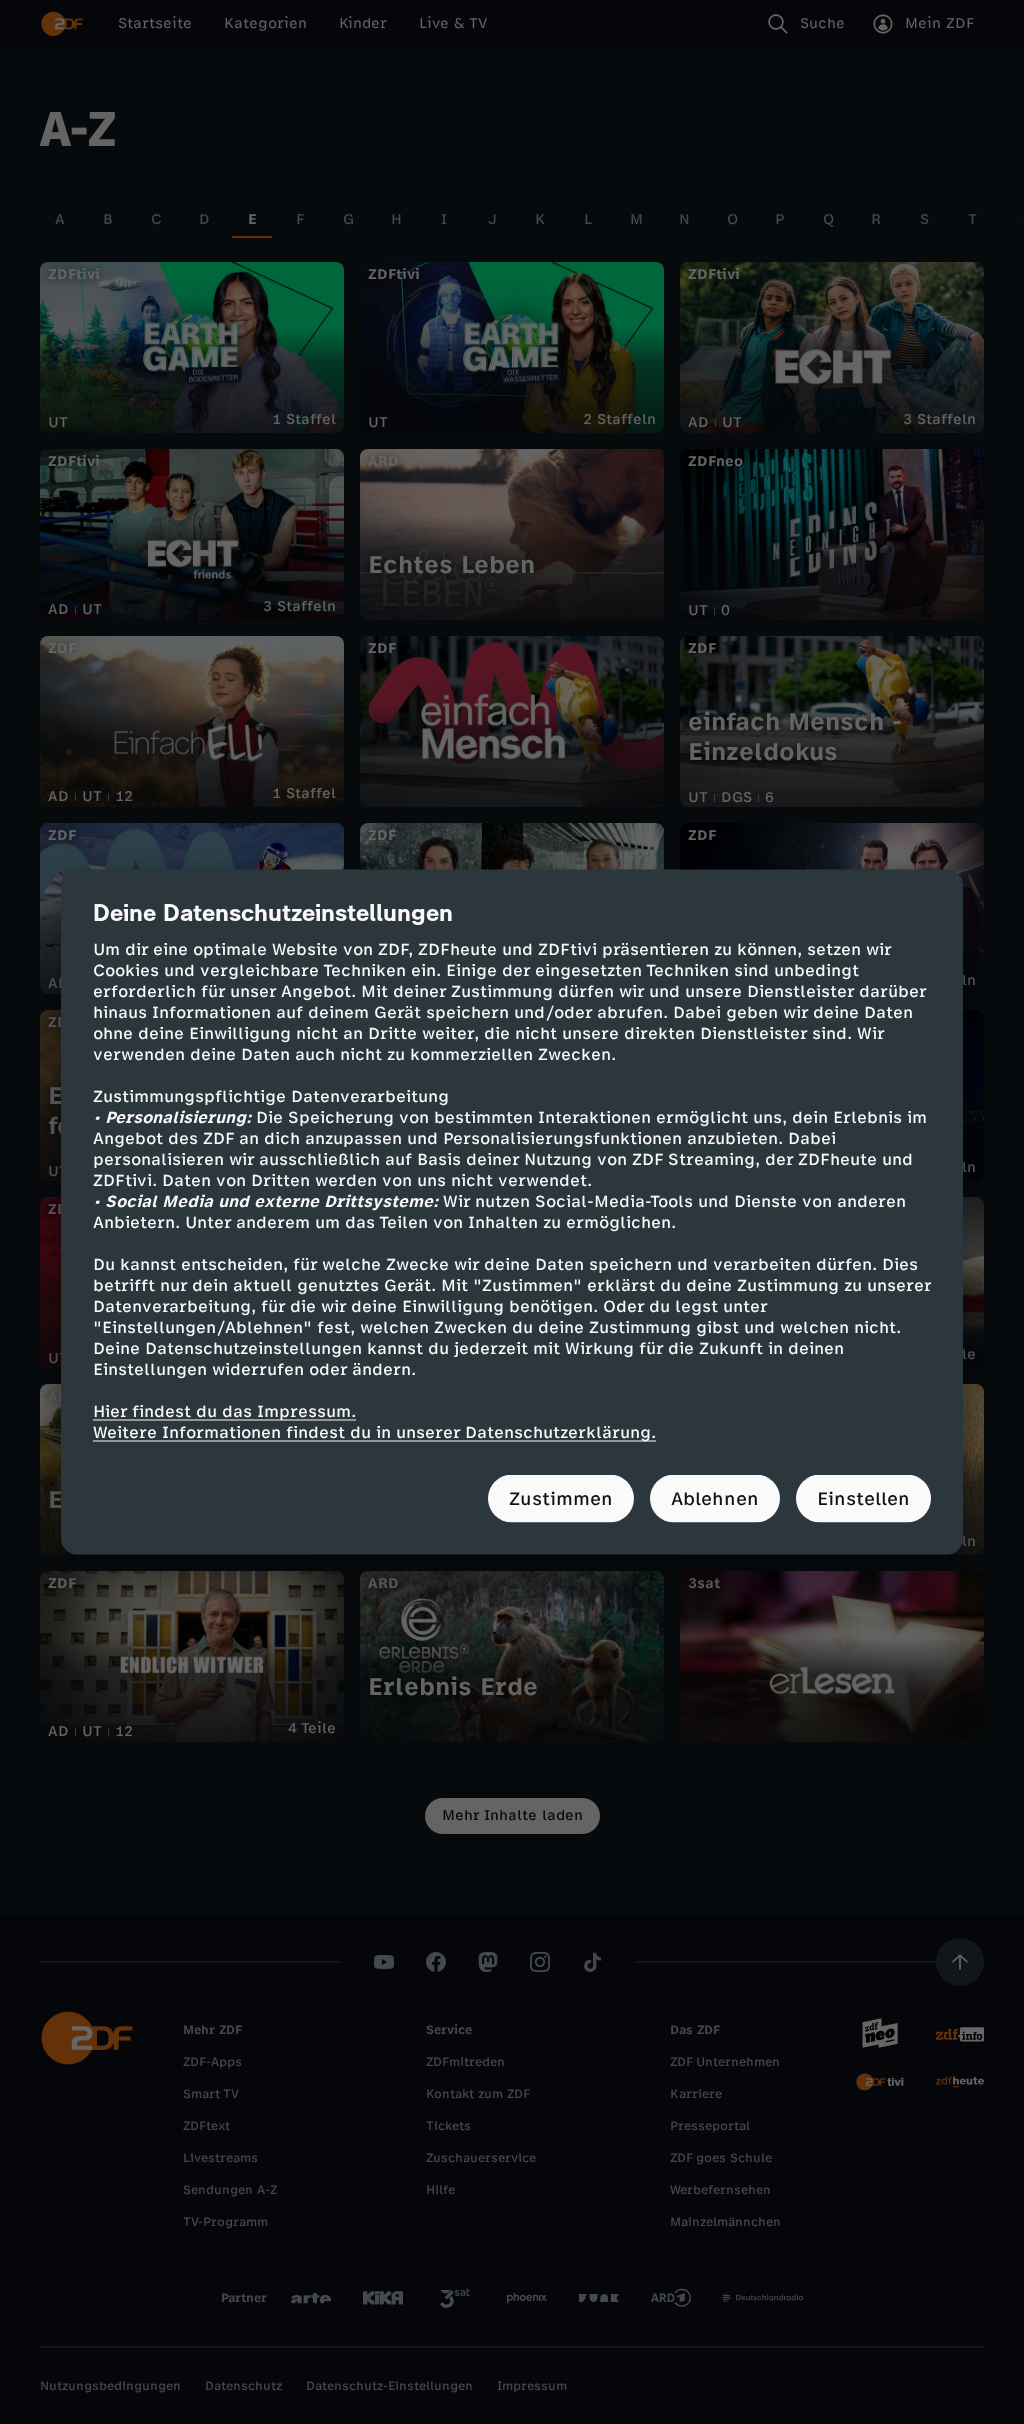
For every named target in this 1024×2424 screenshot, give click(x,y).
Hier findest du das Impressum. (224, 1411)
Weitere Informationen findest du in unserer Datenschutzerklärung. (374, 1432)
